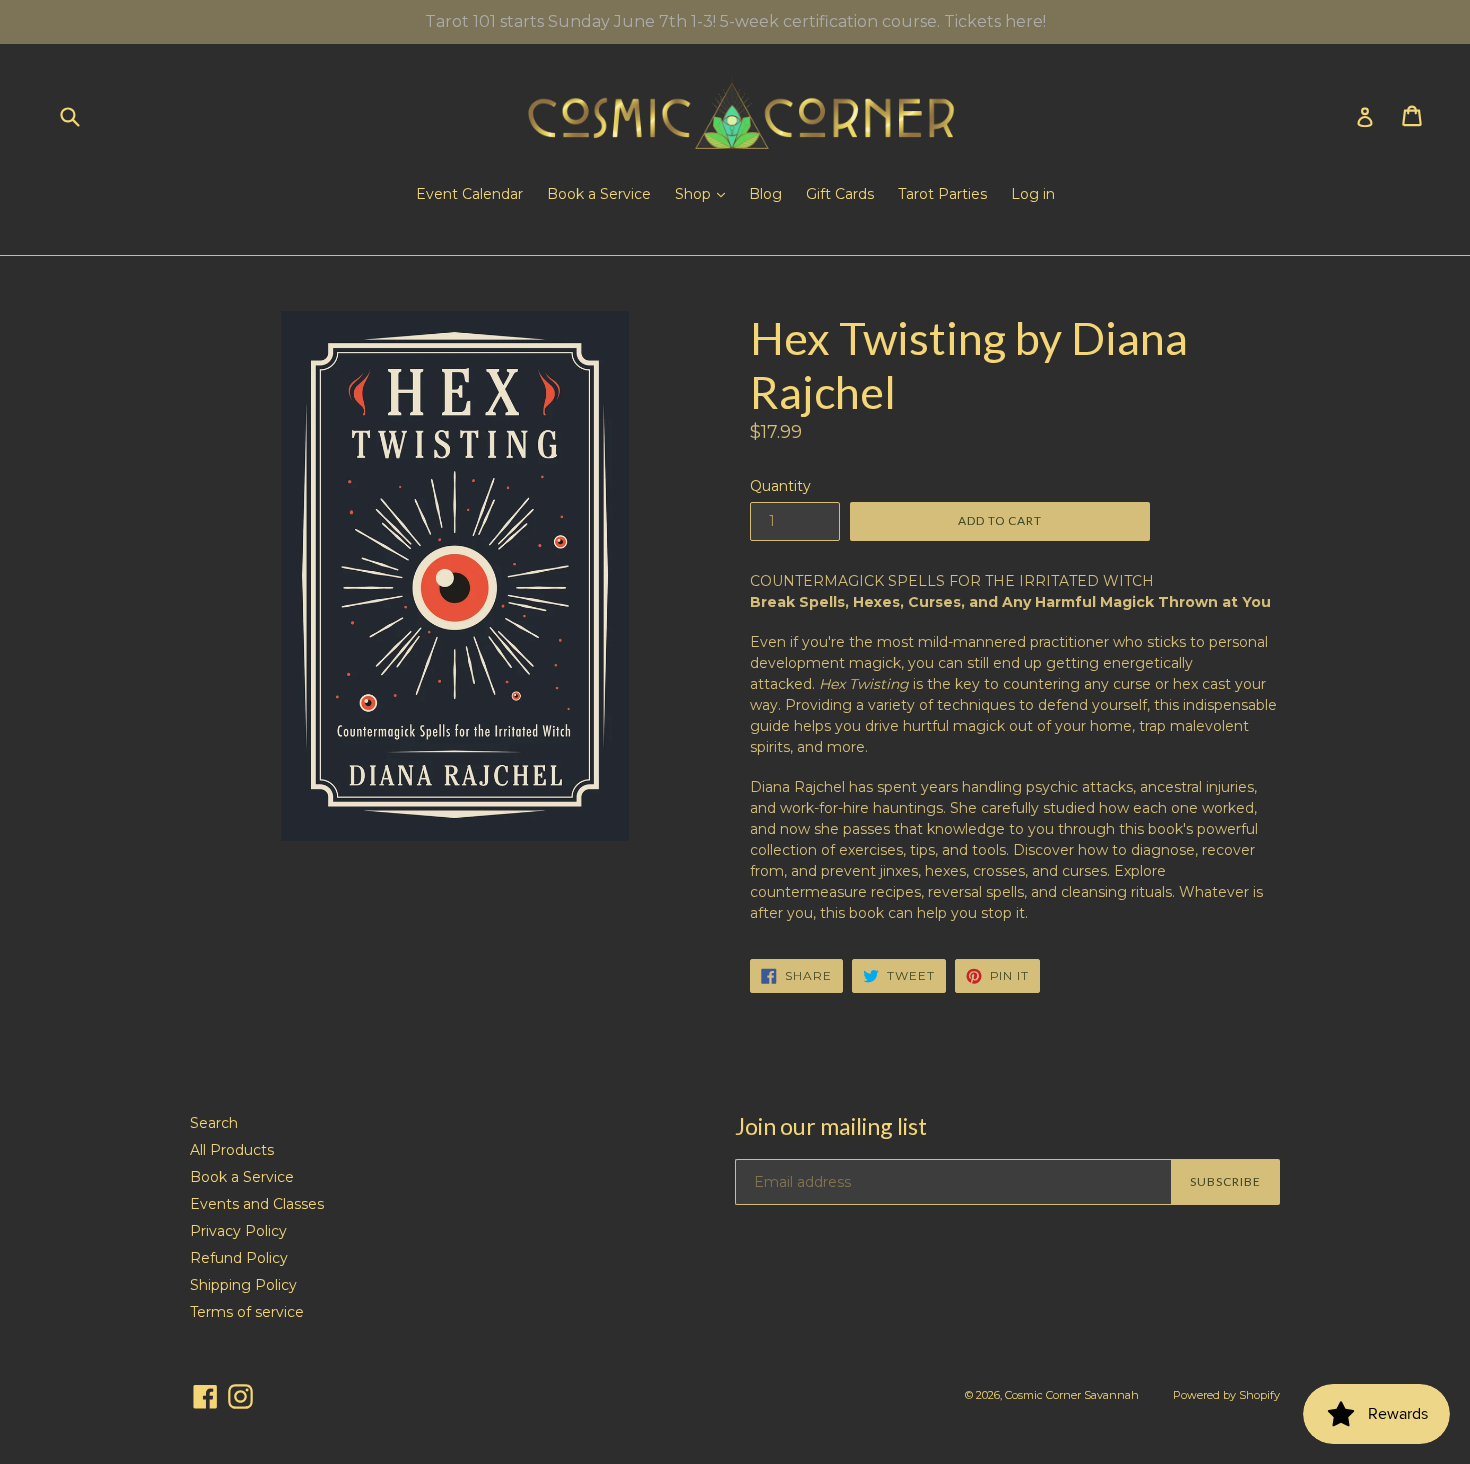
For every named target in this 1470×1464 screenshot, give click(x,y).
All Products (232, 1150)
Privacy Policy (238, 1231)
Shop (695, 194)
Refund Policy (239, 1258)
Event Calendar (469, 194)
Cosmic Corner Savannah (1072, 1395)
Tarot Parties (942, 194)
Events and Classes (257, 1204)
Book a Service (599, 194)
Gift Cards (840, 194)
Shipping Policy (243, 1285)
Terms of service (247, 1312)
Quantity (780, 486)
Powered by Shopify (1226, 1395)
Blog (765, 194)
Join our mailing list (831, 1126)
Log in (1033, 194)
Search (214, 1123)
